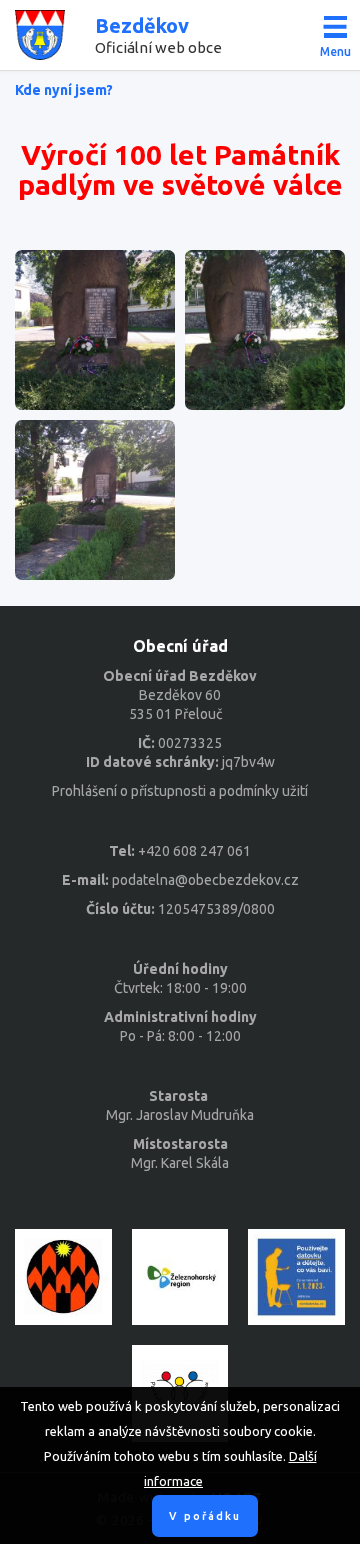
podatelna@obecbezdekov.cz (205, 880)
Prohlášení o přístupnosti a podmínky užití (180, 791)
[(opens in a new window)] (63, 1277)
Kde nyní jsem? (64, 90)
